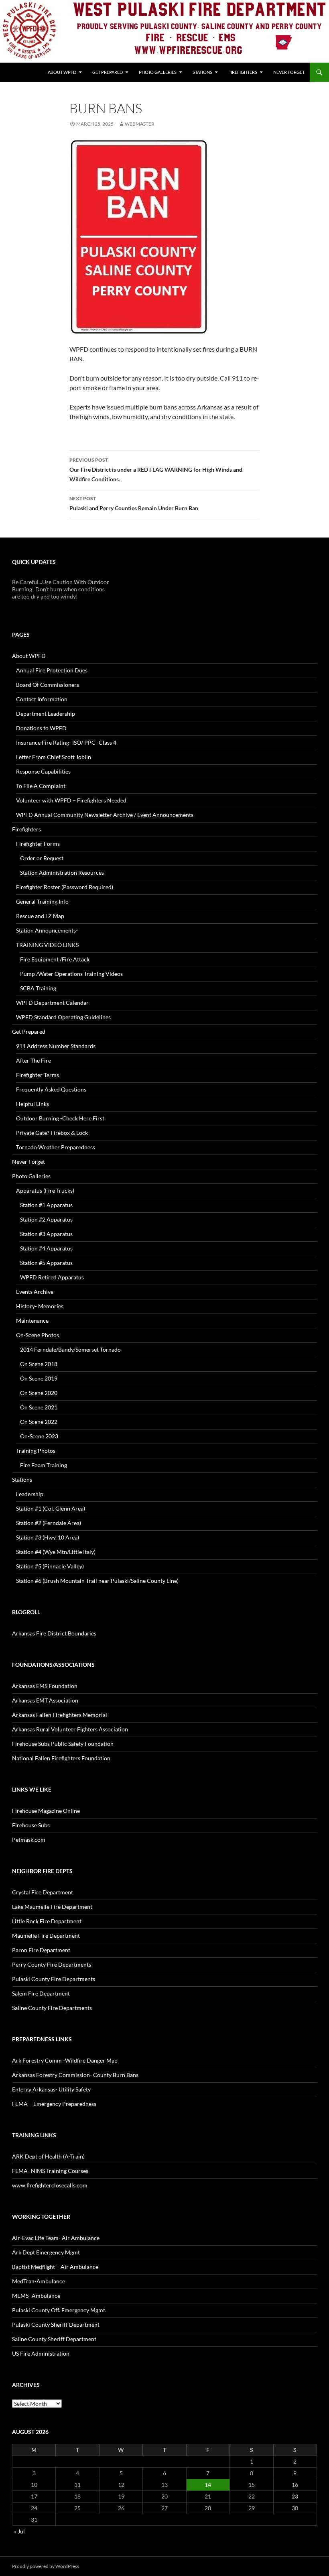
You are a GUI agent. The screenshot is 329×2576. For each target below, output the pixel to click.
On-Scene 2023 (39, 1436)
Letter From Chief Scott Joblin (54, 757)
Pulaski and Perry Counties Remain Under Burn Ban (134, 503)
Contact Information (42, 699)
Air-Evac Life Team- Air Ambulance (56, 2238)
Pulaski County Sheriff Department (56, 2325)
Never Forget (289, 72)
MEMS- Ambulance (36, 2296)
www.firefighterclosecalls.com (50, 2185)
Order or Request (42, 858)
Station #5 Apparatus (46, 1263)
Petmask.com (29, 1840)
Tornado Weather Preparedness (56, 1147)
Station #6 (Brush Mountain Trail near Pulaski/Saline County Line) (97, 1581)
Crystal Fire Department (43, 1892)
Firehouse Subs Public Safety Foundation (63, 1744)
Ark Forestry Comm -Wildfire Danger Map (65, 2060)
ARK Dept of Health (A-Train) (48, 2156)
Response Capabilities (43, 771)
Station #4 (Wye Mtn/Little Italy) (56, 1552)
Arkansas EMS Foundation (45, 1686)
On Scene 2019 (39, 1378)
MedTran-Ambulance (39, 2281)
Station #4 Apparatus (46, 1248)
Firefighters (243, 72)
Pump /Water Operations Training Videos (71, 974)
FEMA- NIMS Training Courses (50, 2171)
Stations (202, 72)
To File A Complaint (41, 786)
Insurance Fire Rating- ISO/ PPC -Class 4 (66, 742)
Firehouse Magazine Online (46, 1811)
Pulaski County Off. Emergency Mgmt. (59, 2310)
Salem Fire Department (41, 1993)
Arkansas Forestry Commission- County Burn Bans (75, 2075)
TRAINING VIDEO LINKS (47, 945)
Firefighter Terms (38, 1075)
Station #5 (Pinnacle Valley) (50, 1566)
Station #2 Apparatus (46, 1219)
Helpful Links (32, 1104)
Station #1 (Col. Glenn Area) (51, 1508)
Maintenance (32, 1321)
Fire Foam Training (44, 1465)
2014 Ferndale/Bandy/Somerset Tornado (70, 1349)
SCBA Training (38, 988)
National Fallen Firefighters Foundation (61, 1758)
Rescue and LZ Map (40, 916)
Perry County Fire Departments (52, 1964)
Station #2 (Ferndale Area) (49, 1523)
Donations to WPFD (41, 728)
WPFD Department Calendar (52, 1003)
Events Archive (35, 1292)
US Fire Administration (41, 2353)
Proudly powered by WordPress (46, 2566)
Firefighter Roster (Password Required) (65, 887)
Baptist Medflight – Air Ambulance (55, 2267)
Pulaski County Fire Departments (54, 1979)
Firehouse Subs (31, 1825)
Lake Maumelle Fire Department (52, 1907)
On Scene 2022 (39, 1422)
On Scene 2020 (39, 1393)
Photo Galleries (158, 72)
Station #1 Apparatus (46, 1205)
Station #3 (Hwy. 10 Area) (48, 1537)
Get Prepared (108, 72)
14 (208, 2485)
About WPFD (62, 72)
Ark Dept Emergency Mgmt (46, 2252)
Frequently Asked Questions (51, 1089)
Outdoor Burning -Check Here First (60, 1118)
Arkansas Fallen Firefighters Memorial (60, 1715)
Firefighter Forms (38, 844)
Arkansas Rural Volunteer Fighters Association (70, 1729)
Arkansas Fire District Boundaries (54, 1633)
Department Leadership (46, 714)
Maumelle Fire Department (46, 1936)
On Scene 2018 (39, 1364)
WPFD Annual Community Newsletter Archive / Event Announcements (105, 815)
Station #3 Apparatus (46, 1234)
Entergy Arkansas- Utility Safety (51, 2089)
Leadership (30, 1494)
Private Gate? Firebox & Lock (52, 1133)
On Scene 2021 (39, 1407)
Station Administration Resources (62, 873)
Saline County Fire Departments (52, 2008)
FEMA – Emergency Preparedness (54, 2104)
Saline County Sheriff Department (54, 2339)
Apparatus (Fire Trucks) (45, 1190)
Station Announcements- (47, 930)
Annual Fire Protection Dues (52, 670)
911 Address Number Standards (56, 1046)
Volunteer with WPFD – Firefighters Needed (71, 800)
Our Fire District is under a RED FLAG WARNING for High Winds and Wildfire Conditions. (156, 470)
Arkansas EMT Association (45, 1700)
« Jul (19, 2531)
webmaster (140, 124)
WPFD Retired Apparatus (52, 1277)
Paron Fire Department (41, 1950)
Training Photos (36, 1451)
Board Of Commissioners (48, 685)
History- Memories (40, 1306)
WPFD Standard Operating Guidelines (63, 1017)
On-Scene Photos (38, 1335)
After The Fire (34, 1060)
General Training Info (42, 901)
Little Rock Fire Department (47, 1921)
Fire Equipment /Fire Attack (55, 959)
